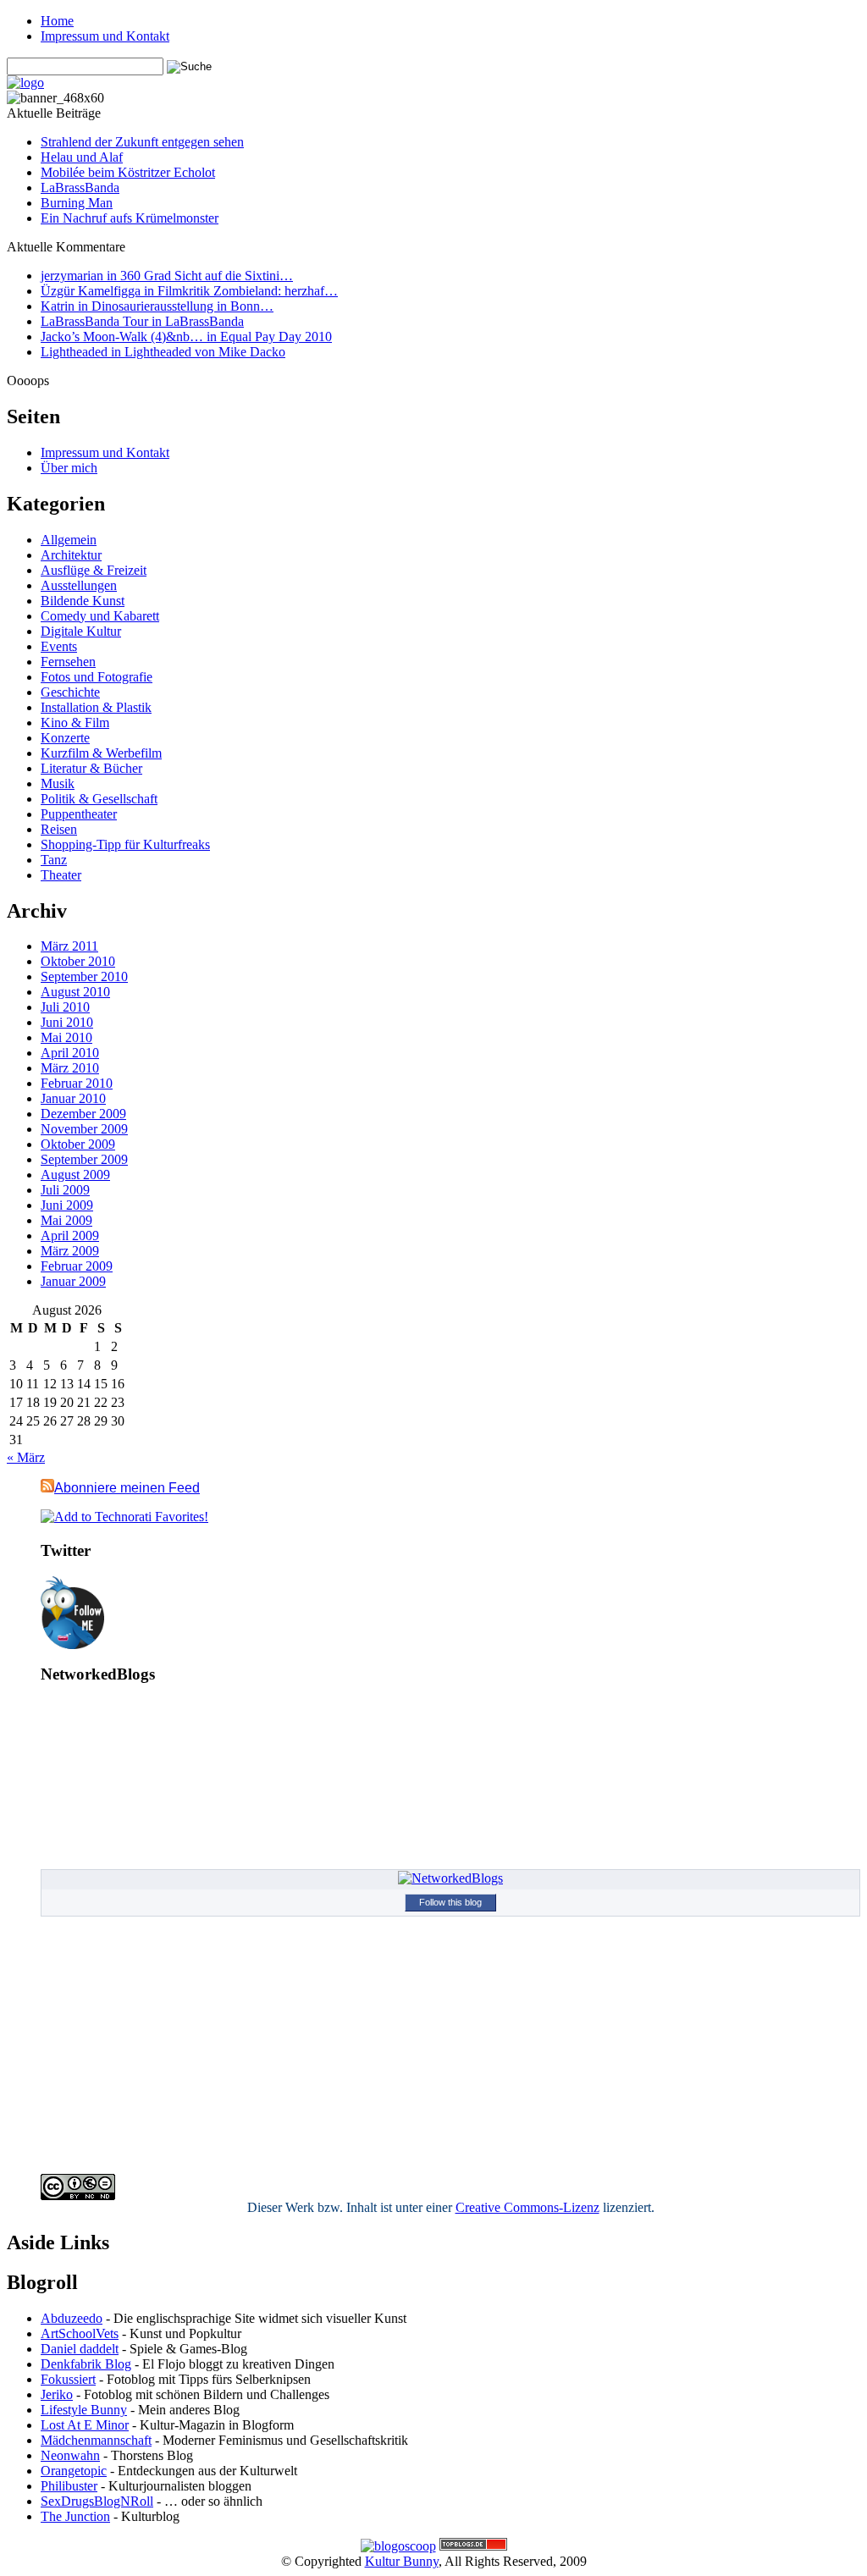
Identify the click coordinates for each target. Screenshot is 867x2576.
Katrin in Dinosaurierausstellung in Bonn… (157, 306)
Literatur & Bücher (91, 768)
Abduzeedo (72, 2318)
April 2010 (70, 1053)
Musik (58, 783)
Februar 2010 (77, 1083)
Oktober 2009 (78, 1144)
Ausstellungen (79, 585)
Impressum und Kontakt (105, 36)
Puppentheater (79, 814)
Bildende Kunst (83, 601)
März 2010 (70, 1068)
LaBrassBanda (80, 188)
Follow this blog (450, 1902)
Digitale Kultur (81, 631)
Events (59, 646)
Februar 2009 (77, 1266)
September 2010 (84, 976)
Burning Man (77, 203)
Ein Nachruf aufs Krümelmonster (130, 218)
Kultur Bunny (402, 2561)
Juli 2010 (65, 1007)
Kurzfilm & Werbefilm (101, 753)
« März (26, 1457)
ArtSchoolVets (80, 2333)
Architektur (71, 555)
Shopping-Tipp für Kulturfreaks (125, 844)
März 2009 (70, 1251)
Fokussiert (68, 2379)
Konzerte (65, 738)
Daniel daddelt (80, 2349)
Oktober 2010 (78, 961)
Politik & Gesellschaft (99, 799)
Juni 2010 (67, 1022)
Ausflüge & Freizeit (94, 570)
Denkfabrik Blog (86, 2364)
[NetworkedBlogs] (450, 1878)
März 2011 (69, 946)
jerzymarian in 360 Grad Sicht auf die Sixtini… (167, 276)
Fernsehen (68, 662)
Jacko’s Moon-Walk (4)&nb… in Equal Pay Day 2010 (186, 336)
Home (57, 21)
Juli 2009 (65, 1190)
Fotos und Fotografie (97, 677)
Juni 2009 (67, 1205)
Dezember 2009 (83, 1114)
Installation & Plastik (96, 707)
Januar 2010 (73, 1098)
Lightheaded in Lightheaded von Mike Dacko (163, 352)
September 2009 (84, 1159)
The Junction (75, 2516)
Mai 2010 (66, 1037)
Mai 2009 (66, 1220)
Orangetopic (74, 2471)
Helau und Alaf (82, 157)
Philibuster (69, 2486)
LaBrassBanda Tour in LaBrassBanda (142, 321)
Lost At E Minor (85, 2425)
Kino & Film (75, 723)
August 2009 (75, 1175)
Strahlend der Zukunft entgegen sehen (142, 142)
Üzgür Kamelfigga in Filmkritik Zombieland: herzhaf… (189, 291)
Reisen (59, 829)
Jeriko (57, 2394)
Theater (61, 875)
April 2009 (70, 1236)
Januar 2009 (73, 1281)
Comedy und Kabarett (100, 616)
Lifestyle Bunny (84, 2410)
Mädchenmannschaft (96, 2440)
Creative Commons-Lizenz (527, 2207)
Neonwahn (70, 2455)
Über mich (69, 468)
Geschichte (70, 692)
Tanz (54, 860)
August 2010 (75, 992)
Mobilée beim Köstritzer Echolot (128, 172)
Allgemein (69, 540)
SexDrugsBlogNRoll (97, 2501)
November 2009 (84, 1129)
